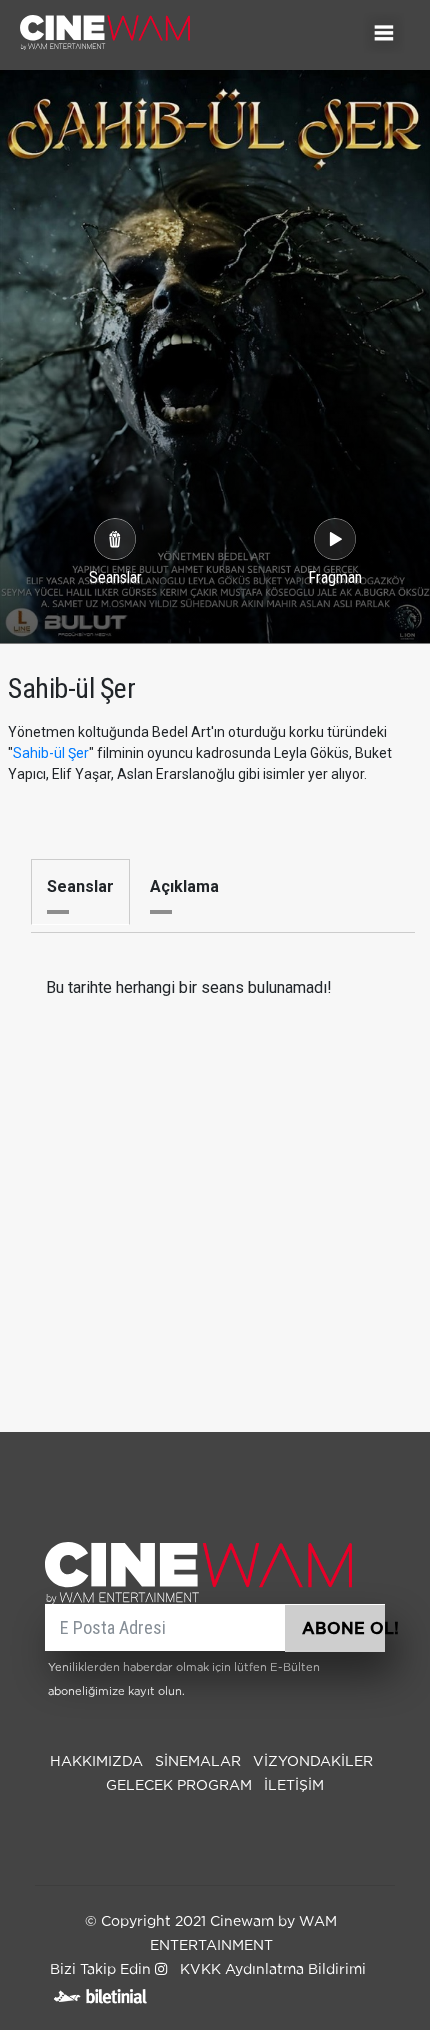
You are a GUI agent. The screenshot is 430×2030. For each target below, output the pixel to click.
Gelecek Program (179, 1786)
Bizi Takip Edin (102, 1970)
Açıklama (184, 886)
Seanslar (80, 886)
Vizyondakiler (313, 1762)
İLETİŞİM (294, 1786)
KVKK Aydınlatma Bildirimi (273, 1970)
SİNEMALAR (198, 1762)
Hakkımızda (96, 1762)
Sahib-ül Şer (51, 753)
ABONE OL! (343, 1629)
